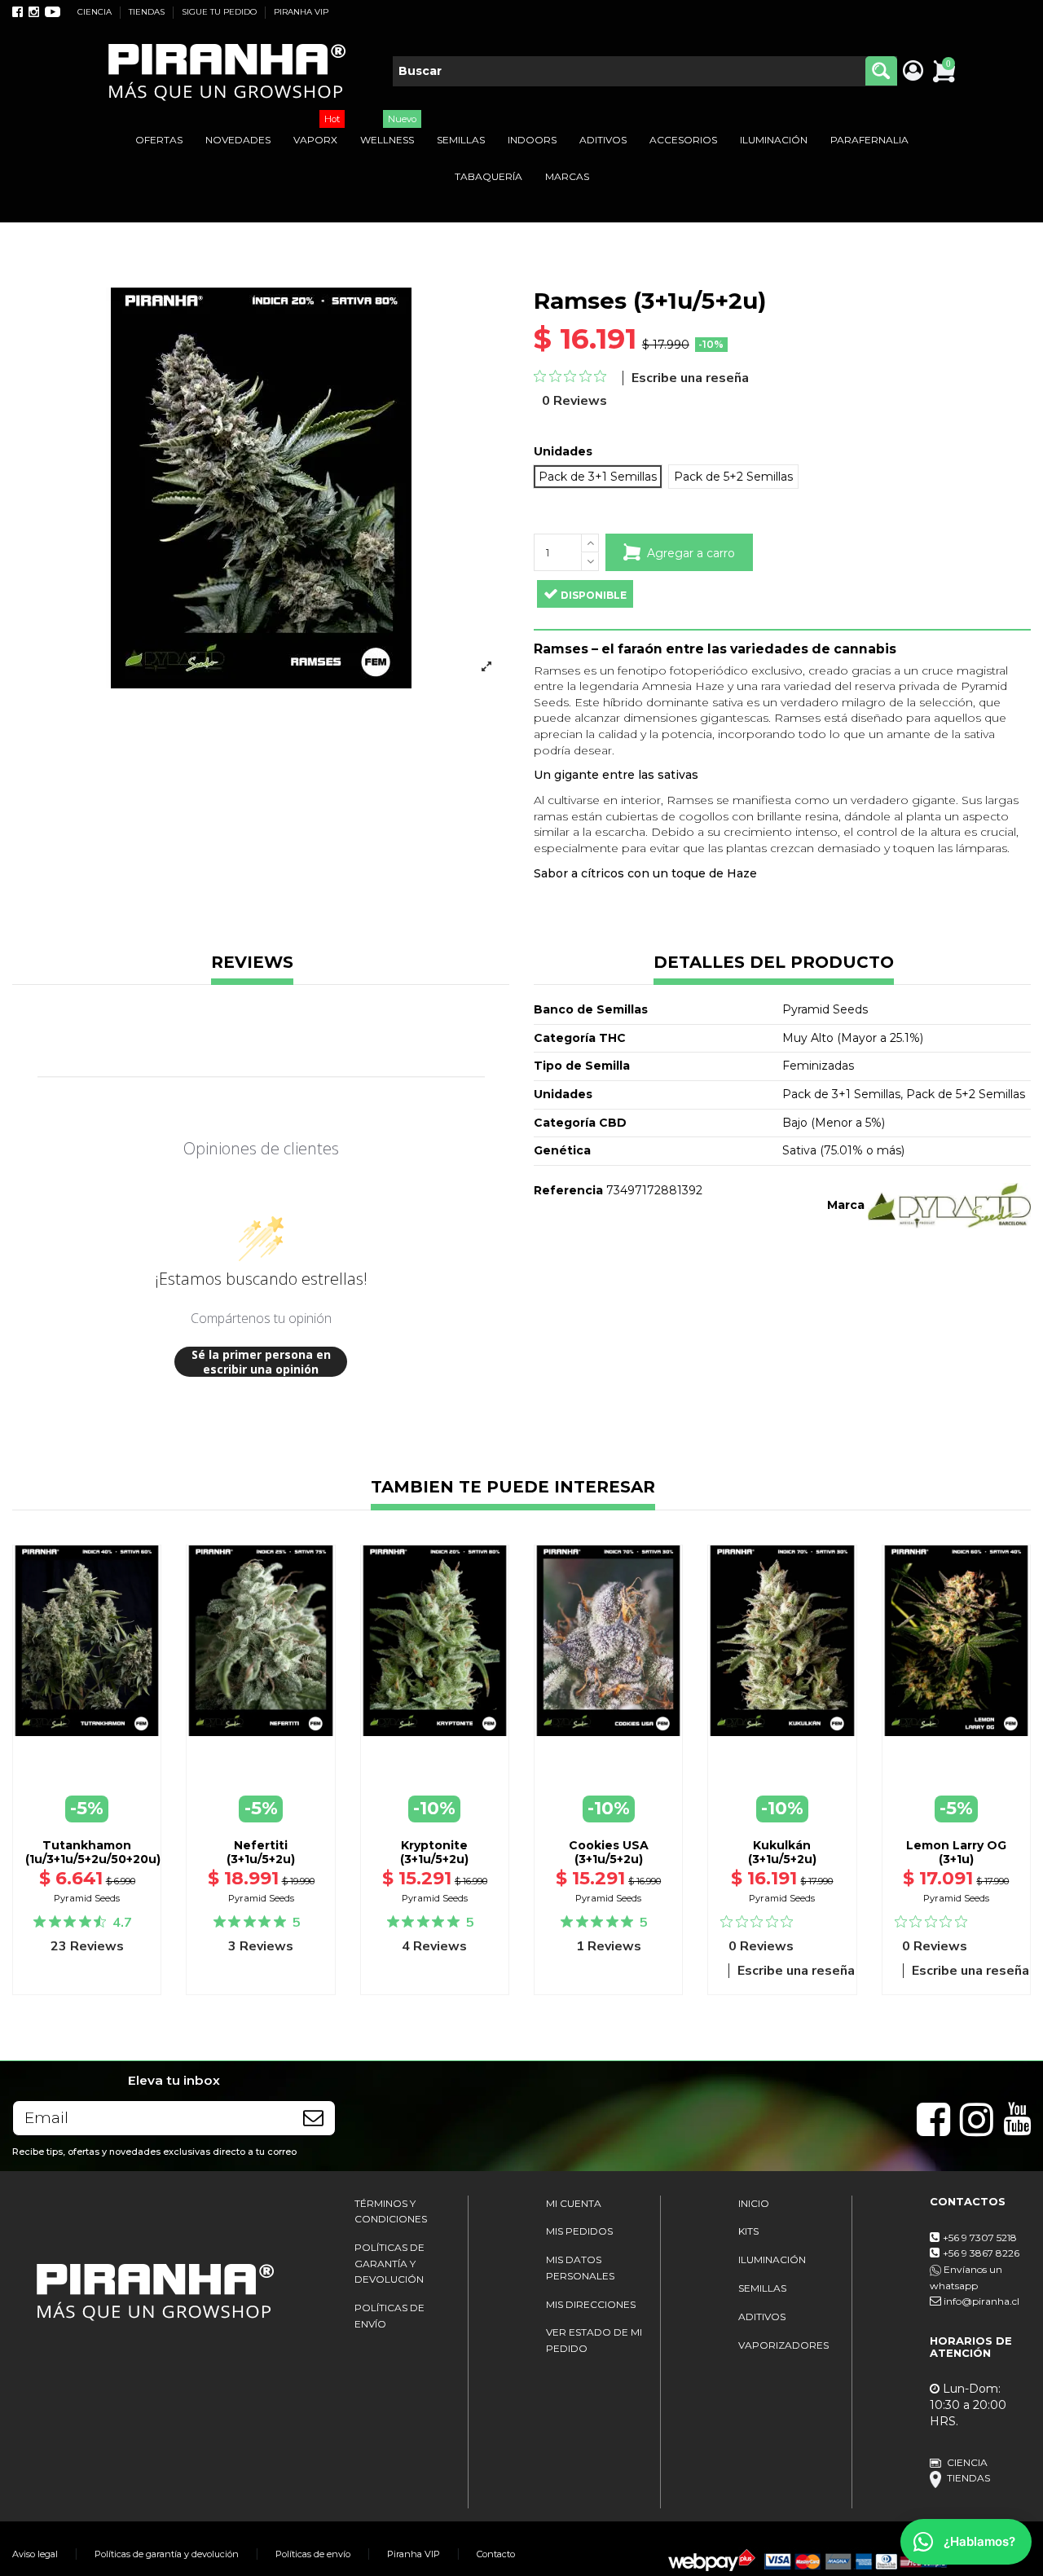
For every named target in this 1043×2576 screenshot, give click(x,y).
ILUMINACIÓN (772, 2259)
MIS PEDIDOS (579, 2231)
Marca (846, 1205)
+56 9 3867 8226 (981, 2253)
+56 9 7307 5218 (980, 2238)
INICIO (754, 2203)
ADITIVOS (762, 2317)
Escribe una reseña (690, 378)
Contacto (496, 2554)
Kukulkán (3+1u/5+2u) (782, 1852)
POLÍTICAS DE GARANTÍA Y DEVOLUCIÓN (389, 2263)
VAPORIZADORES (783, 2345)
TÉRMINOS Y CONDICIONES (391, 2211)
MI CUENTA (574, 2203)
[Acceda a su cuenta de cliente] (912, 72)
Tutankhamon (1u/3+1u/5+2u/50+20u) (93, 1852)
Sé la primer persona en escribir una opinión (261, 1362)
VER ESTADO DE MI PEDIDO (594, 2340)
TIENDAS (148, 12)
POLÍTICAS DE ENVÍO (389, 2316)
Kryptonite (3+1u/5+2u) (434, 1852)
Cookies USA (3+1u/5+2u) (609, 1852)
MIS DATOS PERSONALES (580, 2268)
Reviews (252, 963)
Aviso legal (35, 2554)
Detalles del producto (774, 963)
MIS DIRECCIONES (591, 2304)
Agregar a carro (691, 553)
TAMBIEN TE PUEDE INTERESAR (513, 1488)
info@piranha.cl (981, 2301)
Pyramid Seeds (87, 1898)
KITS (748, 2231)
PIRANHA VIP (301, 12)
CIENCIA (96, 12)
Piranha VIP (414, 2554)
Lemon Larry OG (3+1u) (956, 1852)
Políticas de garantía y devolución (167, 2554)
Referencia (568, 1190)
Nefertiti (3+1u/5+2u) (261, 1852)
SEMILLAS (762, 2288)
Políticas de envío (313, 2554)
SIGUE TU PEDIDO (220, 12)
